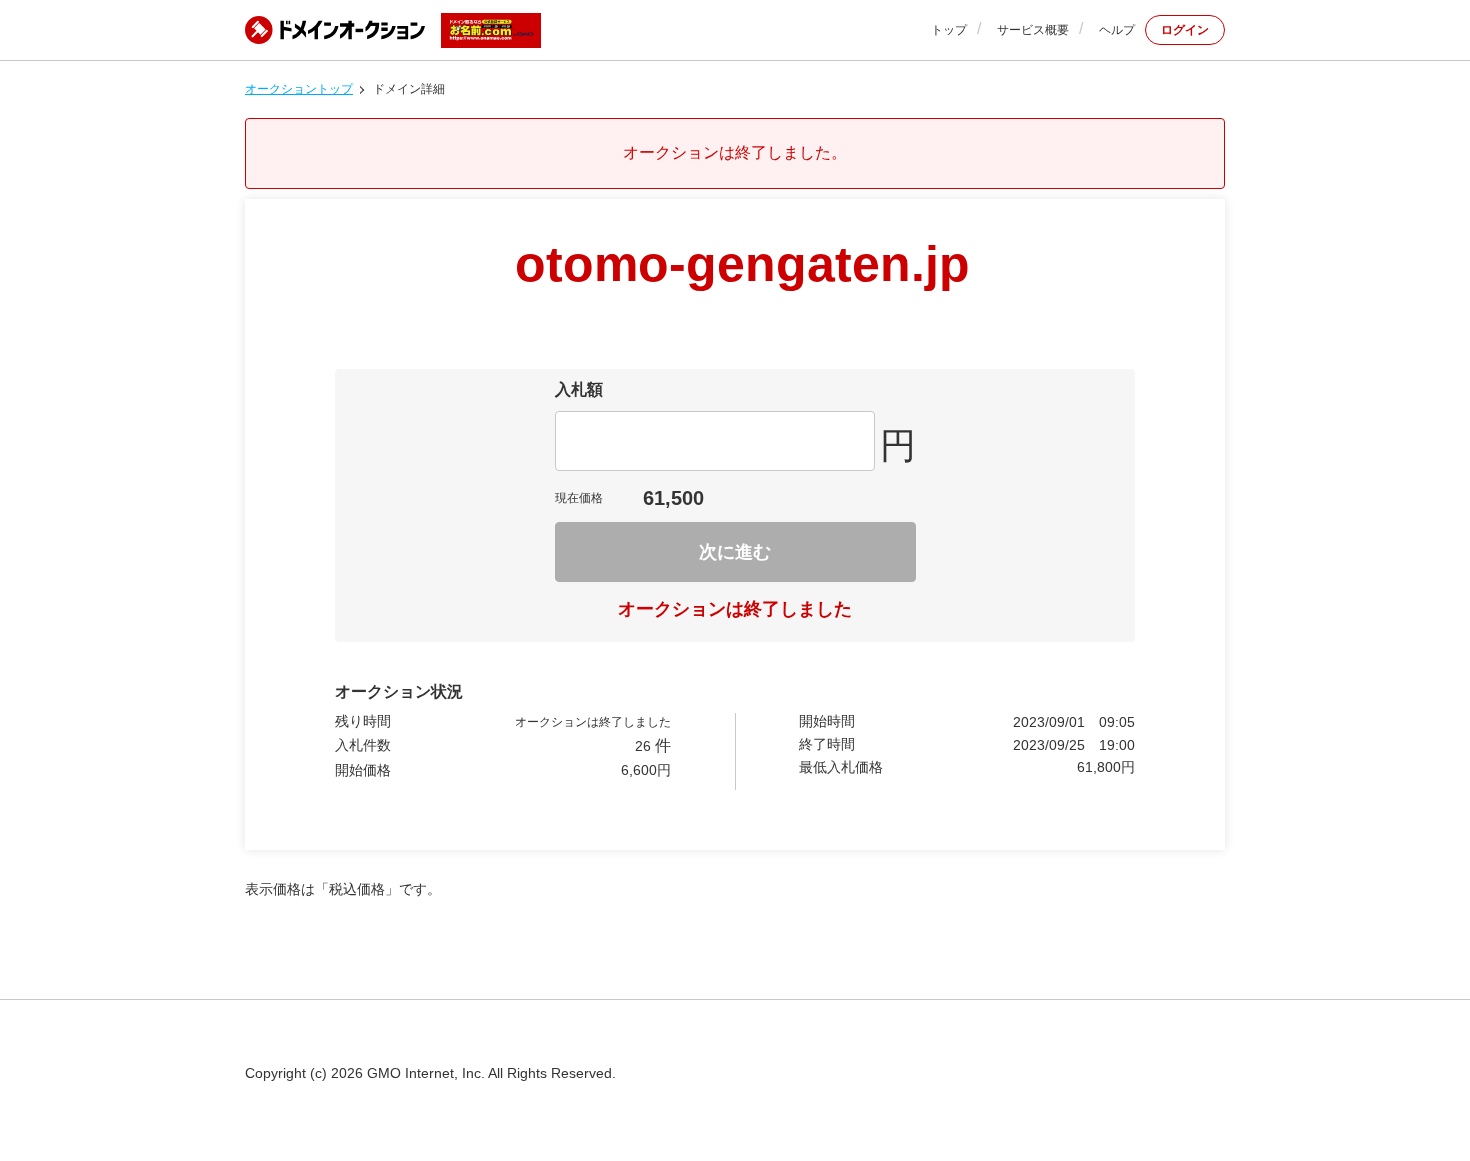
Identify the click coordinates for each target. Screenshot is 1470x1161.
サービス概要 (1033, 30)
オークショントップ (299, 89)
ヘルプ (1117, 30)
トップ (949, 30)
